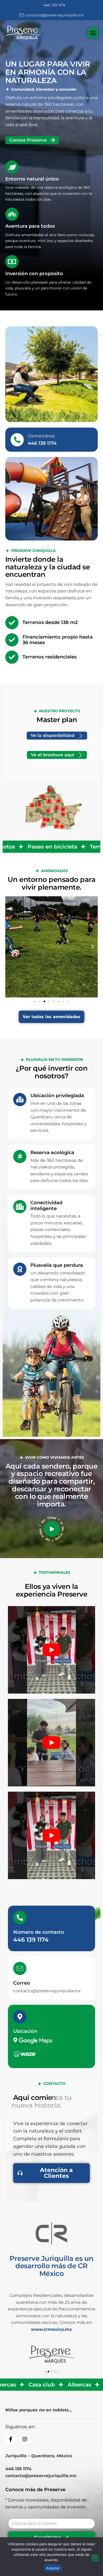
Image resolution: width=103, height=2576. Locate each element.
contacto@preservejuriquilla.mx (47, 1991)
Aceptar (53, 2568)
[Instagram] (25, 2439)
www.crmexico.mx (51, 2329)
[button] (11, 947)
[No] (95, 2558)
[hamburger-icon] (93, 33)
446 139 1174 (31, 1940)
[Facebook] (11, 2439)
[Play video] (52, 1529)
